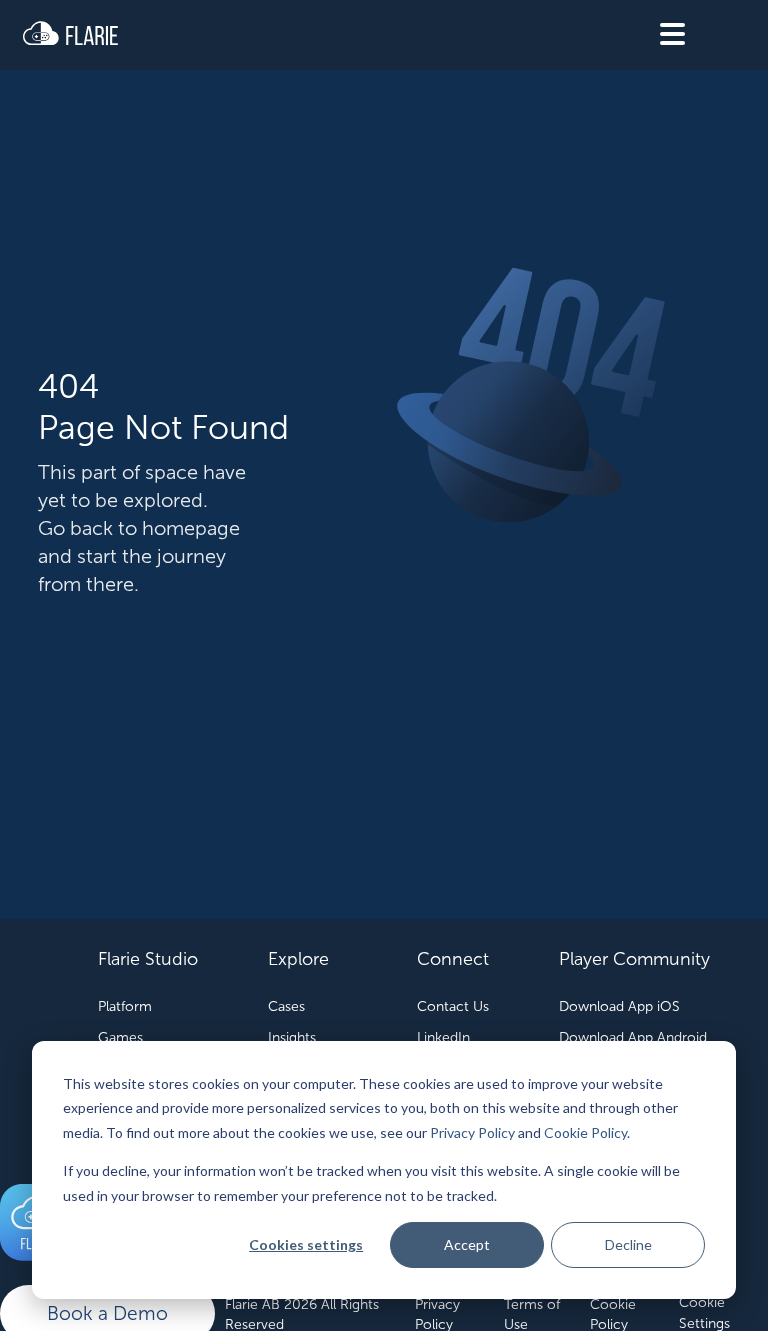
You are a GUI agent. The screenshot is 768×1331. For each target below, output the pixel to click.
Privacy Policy (472, 1132)
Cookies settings (306, 1244)
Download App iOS (619, 1006)
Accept (467, 1244)
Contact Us (453, 1006)
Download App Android (633, 1037)
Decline (628, 1244)
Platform (125, 1006)
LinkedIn (443, 1037)
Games (120, 1037)
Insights (292, 1037)
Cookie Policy (585, 1132)
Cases (286, 1006)
